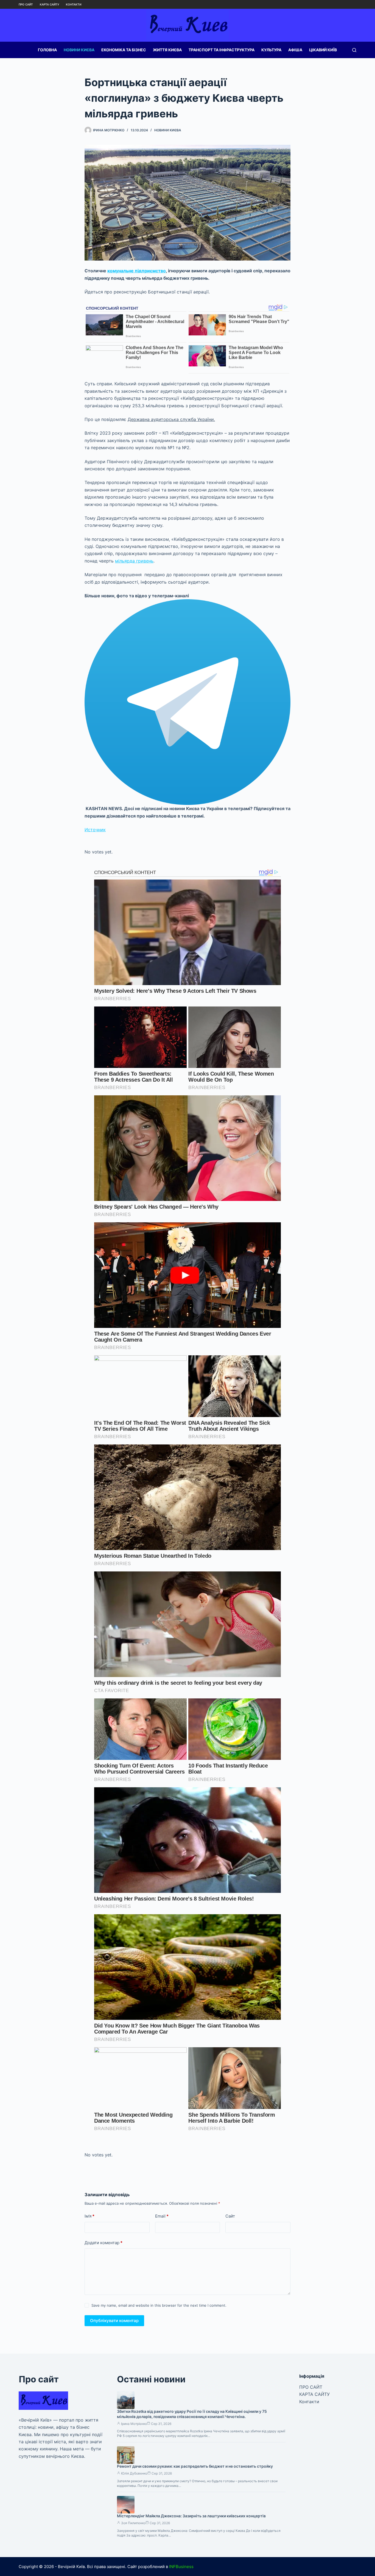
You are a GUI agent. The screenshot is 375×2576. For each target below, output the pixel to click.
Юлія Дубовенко (134, 2473)
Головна (47, 50)
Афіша (295, 50)
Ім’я (89, 2216)
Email (162, 2216)
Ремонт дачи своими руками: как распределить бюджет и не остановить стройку (195, 2466)
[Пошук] (354, 50)
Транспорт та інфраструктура (222, 50)
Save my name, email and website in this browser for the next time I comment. (159, 2305)
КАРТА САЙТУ (49, 4)
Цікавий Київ (323, 50)
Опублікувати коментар (114, 2321)
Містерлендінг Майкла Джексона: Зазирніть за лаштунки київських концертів (191, 2516)
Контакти (74, 4)
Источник (95, 830)
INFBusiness (181, 2567)
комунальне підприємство (137, 271)
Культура (271, 50)
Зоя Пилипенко (133, 2523)
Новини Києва (79, 50)
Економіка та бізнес (124, 50)
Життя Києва (167, 50)
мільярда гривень (134, 561)
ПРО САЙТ (26, 4)
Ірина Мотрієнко (134, 2424)
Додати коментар (103, 2243)
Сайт (230, 2216)
